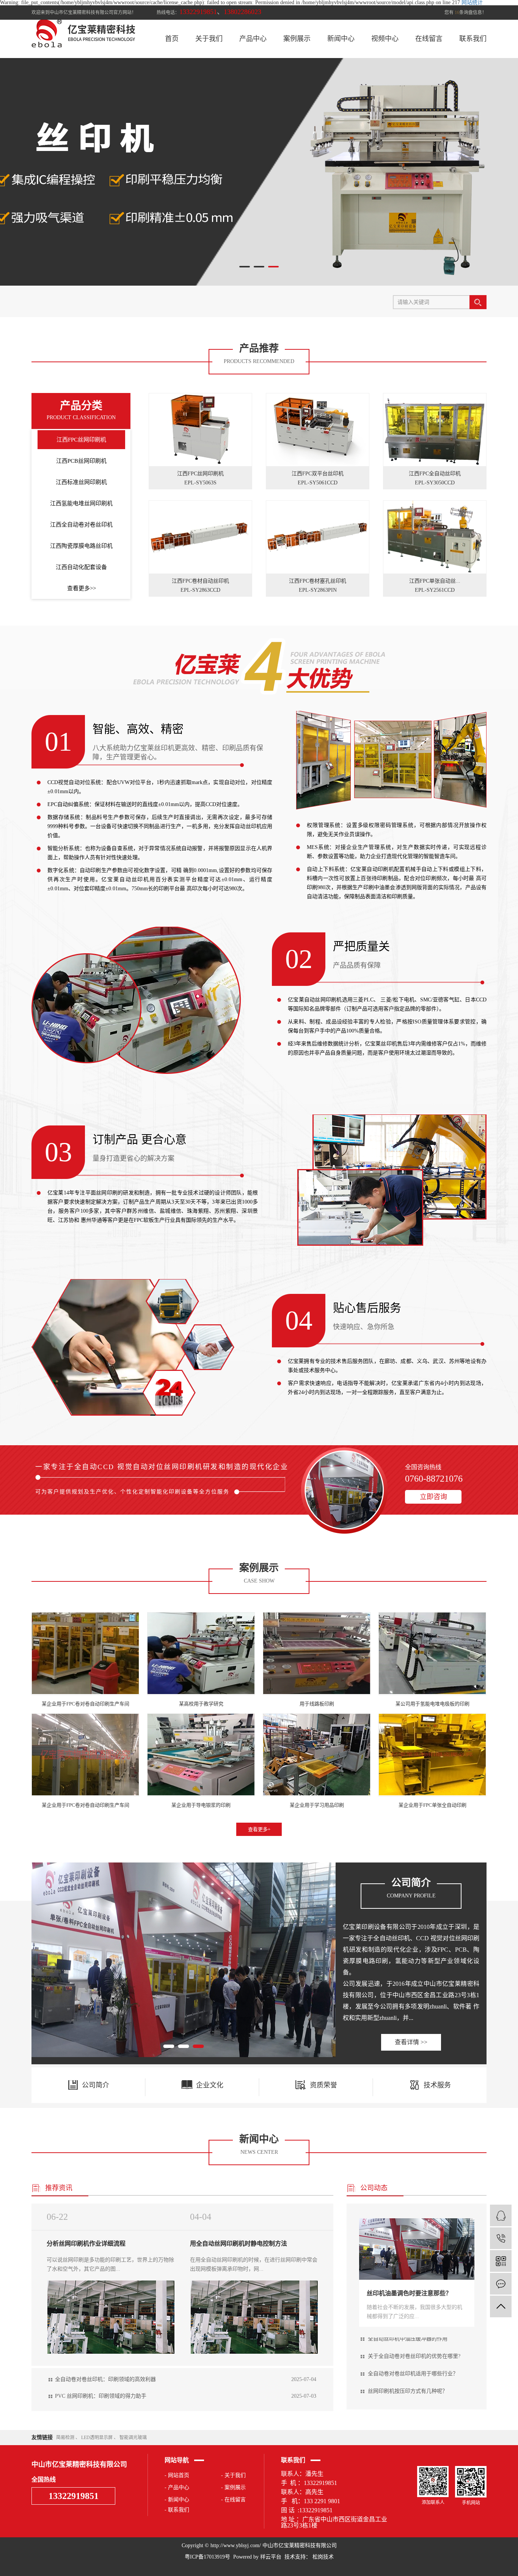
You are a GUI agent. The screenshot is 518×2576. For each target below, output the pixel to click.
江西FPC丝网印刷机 (81, 440)
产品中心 (253, 39)
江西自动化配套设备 (81, 567)
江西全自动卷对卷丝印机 (81, 525)
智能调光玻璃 (133, 2438)
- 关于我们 (233, 2475)
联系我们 (473, 39)
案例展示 (297, 39)
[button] (245, 267)
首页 (172, 39)
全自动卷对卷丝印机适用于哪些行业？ (413, 2341)
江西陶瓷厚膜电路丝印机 (81, 546)
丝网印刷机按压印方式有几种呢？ (408, 2358)
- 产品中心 (177, 2487)
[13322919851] (501, 2238)
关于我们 (209, 39)
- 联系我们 (177, 2510)
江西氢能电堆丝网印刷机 (81, 503)
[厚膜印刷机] (184, 1960)
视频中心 (385, 39)
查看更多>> (82, 588)
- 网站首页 (177, 2475)
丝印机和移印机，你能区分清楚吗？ (410, 2393)
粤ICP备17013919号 (207, 2557)
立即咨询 (433, 1497)
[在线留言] (501, 2284)
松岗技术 (322, 2557)
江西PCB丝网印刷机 (81, 461)
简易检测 (66, 2438)
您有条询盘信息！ (465, 13)
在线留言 (429, 39)
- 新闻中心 (177, 2500)
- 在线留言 (233, 2500)
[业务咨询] (501, 2215)
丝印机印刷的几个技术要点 (400, 2376)
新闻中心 (341, 39)
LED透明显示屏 (97, 2438)
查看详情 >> (411, 2042)
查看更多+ (259, 1829)
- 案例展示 (233, 2487)
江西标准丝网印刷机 (81, 482)
